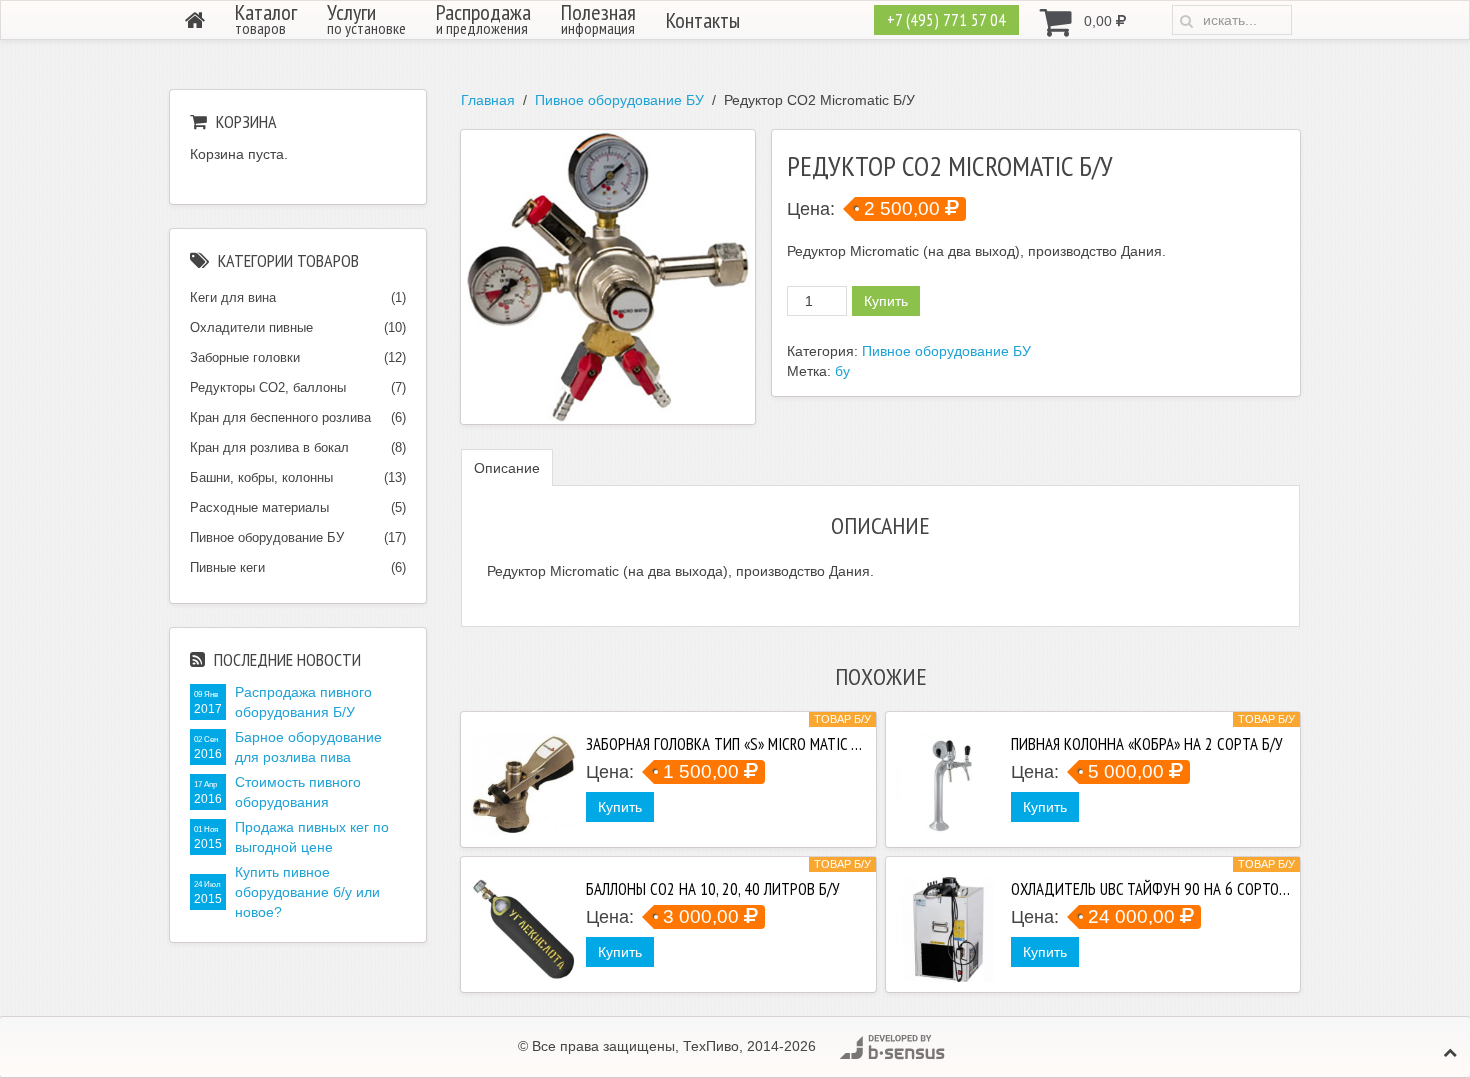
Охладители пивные (251, 327)
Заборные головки (245, 357)
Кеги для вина (233, 297)
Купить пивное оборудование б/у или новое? (307, 892)
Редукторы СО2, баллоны (268, 387)
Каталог (266, 19)
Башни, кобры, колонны (261, 477)
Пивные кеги (227, 567)
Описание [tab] (507, 468)
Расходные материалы (259, 507)
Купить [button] (620, 807)
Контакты (703, 20)
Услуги (366, 19)
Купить (886, 301)
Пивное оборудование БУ (619, 100)
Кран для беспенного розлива (280, 417)
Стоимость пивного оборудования (298, 792)
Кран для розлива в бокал (269, 447)
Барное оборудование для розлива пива (308, 747)
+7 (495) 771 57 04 (946, 20)
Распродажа (483, 19)
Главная (488, 100)
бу (842, 371)
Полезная (598, 19)
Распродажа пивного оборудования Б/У (303, 702)
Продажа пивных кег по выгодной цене (312, 837)
